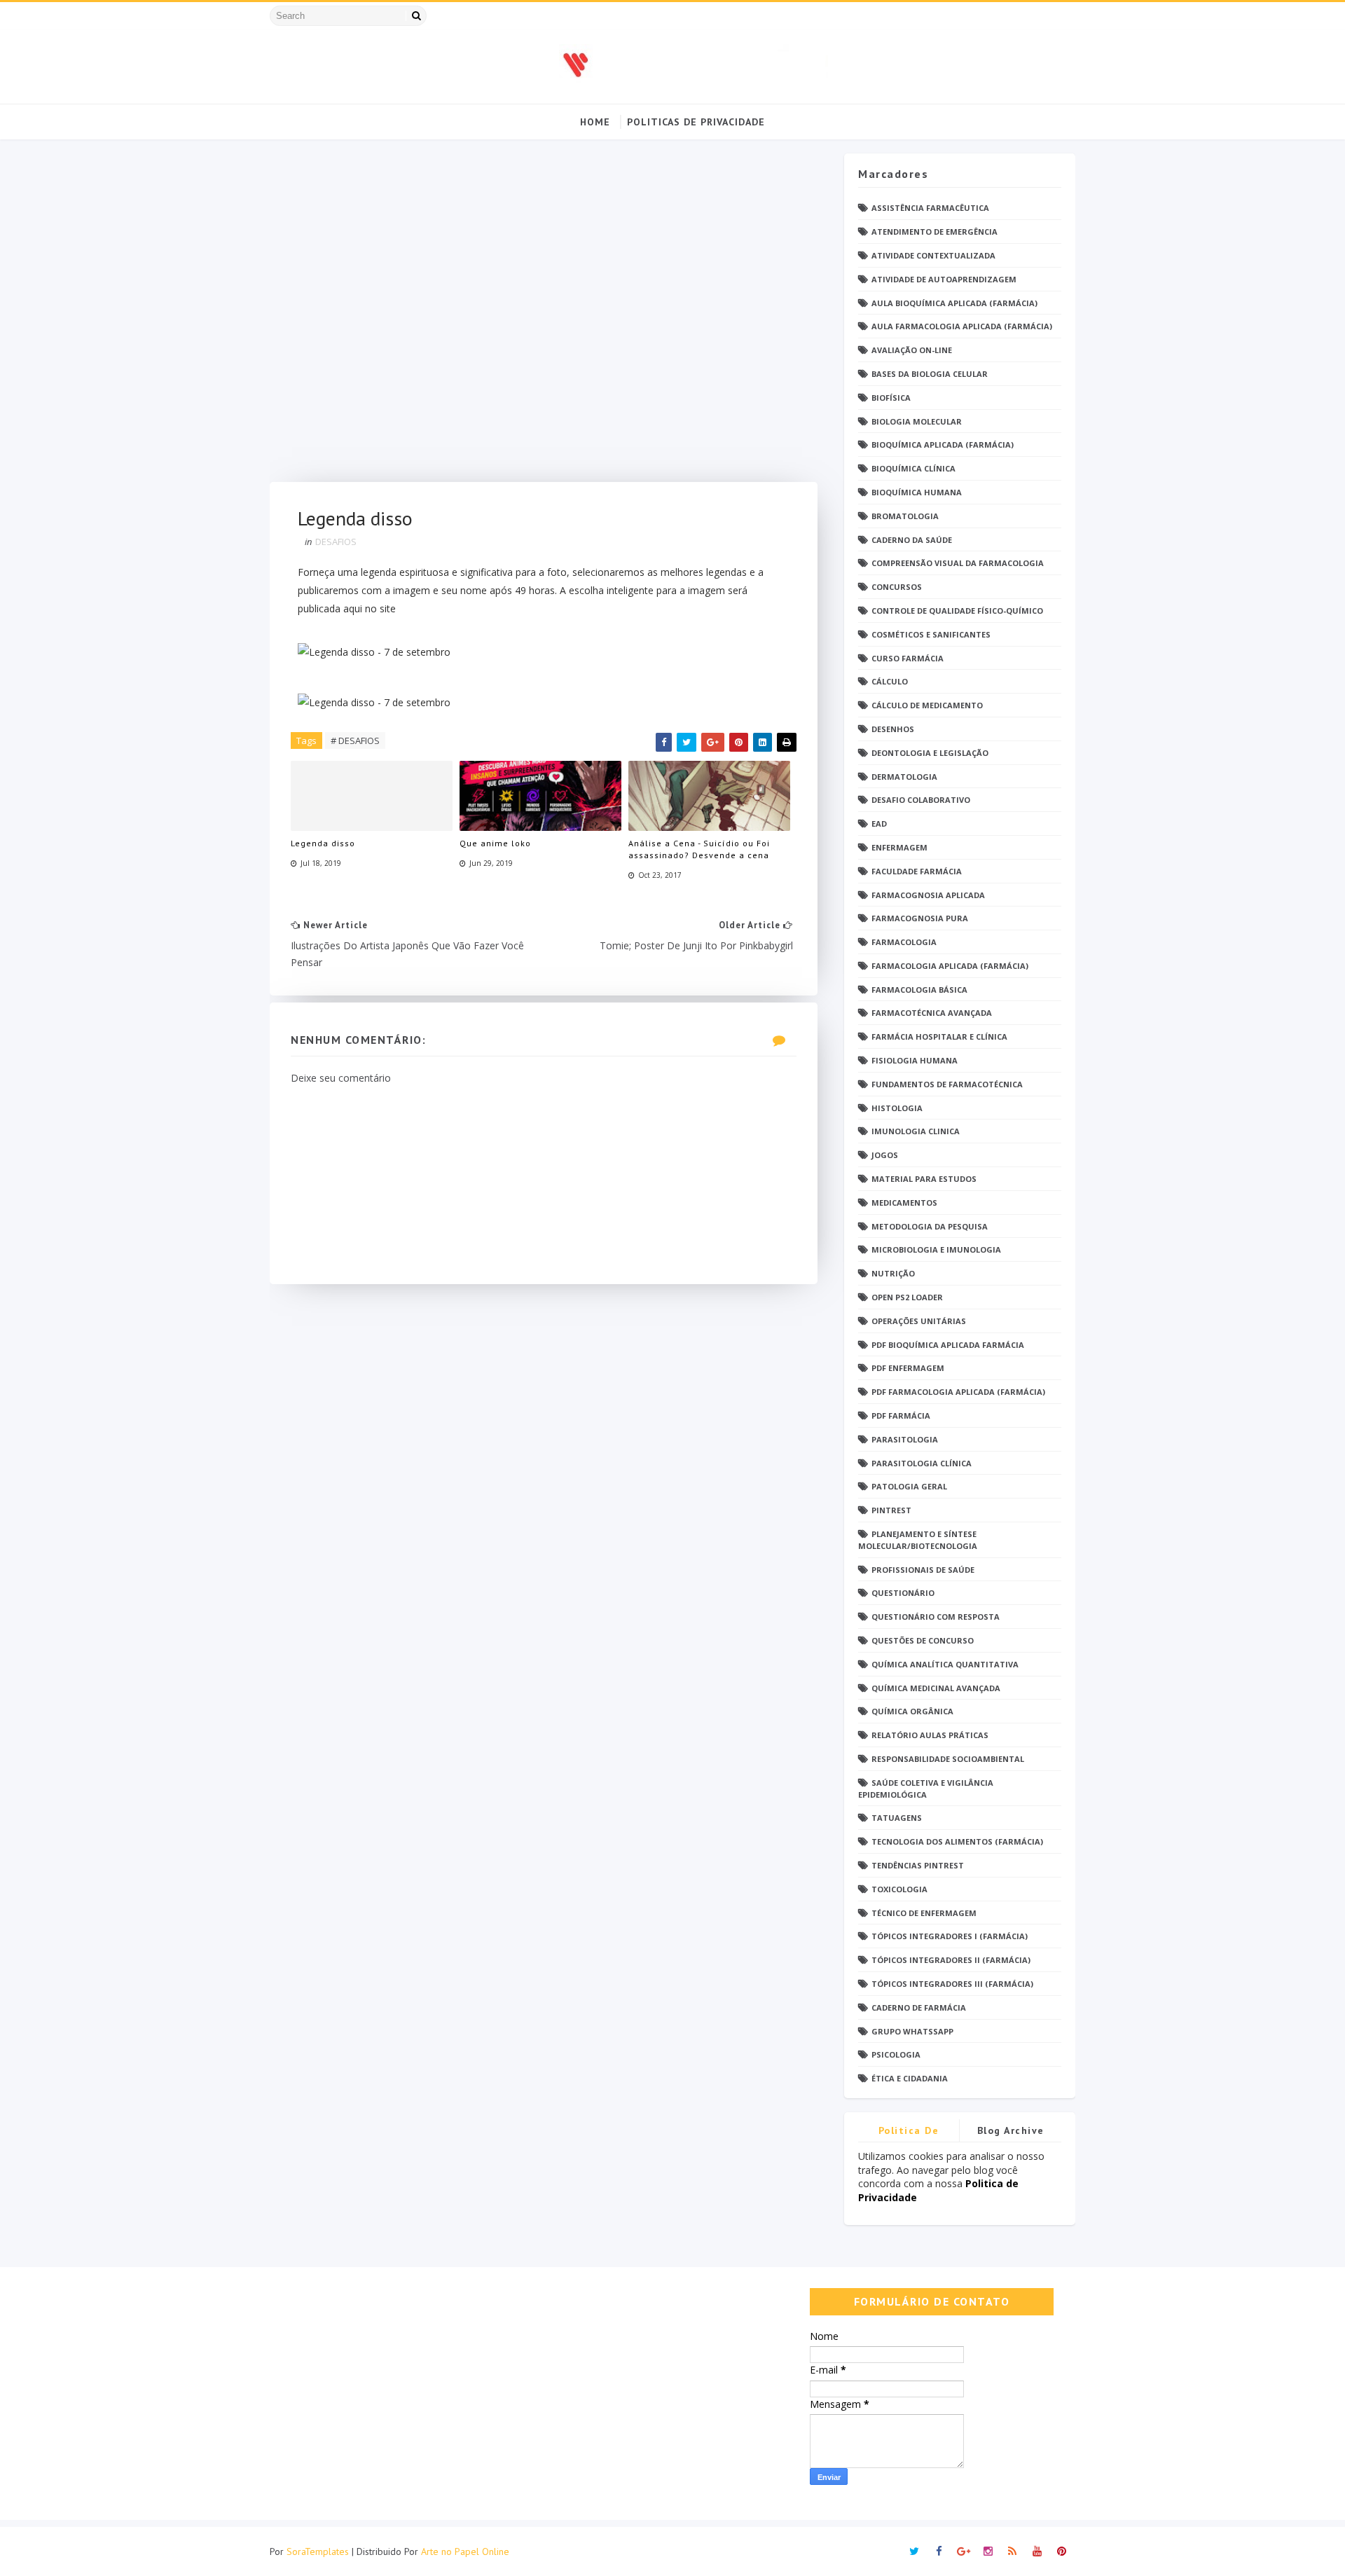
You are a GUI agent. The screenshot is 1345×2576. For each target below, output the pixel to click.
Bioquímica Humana (917, 492)
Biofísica (891, 398)
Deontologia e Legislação (930, 753)
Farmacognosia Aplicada (928, 895)
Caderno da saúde (912, 540)
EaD (879, 824)
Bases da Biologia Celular (930, 374)
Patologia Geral (909, 1486)
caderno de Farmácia (919, 2007)
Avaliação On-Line (912, 350)
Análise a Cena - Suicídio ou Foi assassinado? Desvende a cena (699, 849)
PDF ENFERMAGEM (908, 1368)
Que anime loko (495, 843)
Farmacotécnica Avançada (932, 1013)
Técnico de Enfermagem (924, 1913)
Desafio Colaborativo (921, 800)
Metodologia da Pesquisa (930, 1226)
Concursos (897, 587)
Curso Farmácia (908, 658)
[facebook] (939, 2551)
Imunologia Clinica (916, 1131)
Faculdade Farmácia (917, 871)
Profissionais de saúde (923, 1570)
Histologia (897, 1108)
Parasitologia (905, 1439)
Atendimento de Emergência (934, 232)
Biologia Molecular (917, 421)
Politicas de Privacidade (696, 122)
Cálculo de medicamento (927, 705)
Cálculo (890, 681)
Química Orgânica (912, 1711)
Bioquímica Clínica (913, 468)
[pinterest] (1061, 2551)
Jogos (885, 1155)
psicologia (896, 2054)
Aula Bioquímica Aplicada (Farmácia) (954, 303)
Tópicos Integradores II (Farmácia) (951, 1960)
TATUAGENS (897, 1818)
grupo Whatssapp (912, 2031)
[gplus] (963, 2551)
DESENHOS (893, 729)
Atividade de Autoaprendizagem (944, 279)
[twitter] (914, 2551)
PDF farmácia (901, 1416)
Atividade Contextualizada (933, 255)
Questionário (903, 1593)
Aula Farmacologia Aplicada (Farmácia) (962, 326)
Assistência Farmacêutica (930, 208)
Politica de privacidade (909, 2133)
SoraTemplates (318, 2551)
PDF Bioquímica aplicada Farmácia (948, 1345)
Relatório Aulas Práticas (930, 1735)
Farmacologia (904, 942)
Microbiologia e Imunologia (936, 1249)
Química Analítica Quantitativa (945, 1664)
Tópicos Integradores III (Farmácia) (952, 1984)
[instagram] (988, 2551)
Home (595, 122)
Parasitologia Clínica (922, 1463)
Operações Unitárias (919, 1321)
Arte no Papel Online (465, 2551)
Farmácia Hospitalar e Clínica (939, 1036)
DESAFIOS (336, 542)
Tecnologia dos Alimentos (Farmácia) (957, 1841)
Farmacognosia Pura (920, 918)
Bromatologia (905, 516)
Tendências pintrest (918, 1865)
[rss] (1012, 2551)
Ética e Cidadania (910, 2078)
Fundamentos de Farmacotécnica (947, 1084)
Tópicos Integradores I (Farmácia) (950, 1936)
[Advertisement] (544, 318)
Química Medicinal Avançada (936, 1688)
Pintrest (891, 1510)
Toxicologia (899, 1889)
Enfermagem (899, 847)
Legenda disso (323, 843)
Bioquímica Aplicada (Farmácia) (943, 445)
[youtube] (1037, 2551)
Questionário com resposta (936, 1617)
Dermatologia (904, 777)
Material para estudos (924, 1179)
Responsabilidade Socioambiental (948, 1759)
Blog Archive (1011, 2130)
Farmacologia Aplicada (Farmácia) (950, 966)
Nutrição (893, 1273)
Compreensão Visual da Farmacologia (958, 563)
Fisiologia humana (915, 1060)
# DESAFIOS (355, 741)
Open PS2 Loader (907, 1297)
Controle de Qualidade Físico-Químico (957, 611)
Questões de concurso (923, 1640)
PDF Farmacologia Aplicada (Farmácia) (958, 1392)
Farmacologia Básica (919, 990)
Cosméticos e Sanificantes (931, 634)
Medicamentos (904, 1203)
